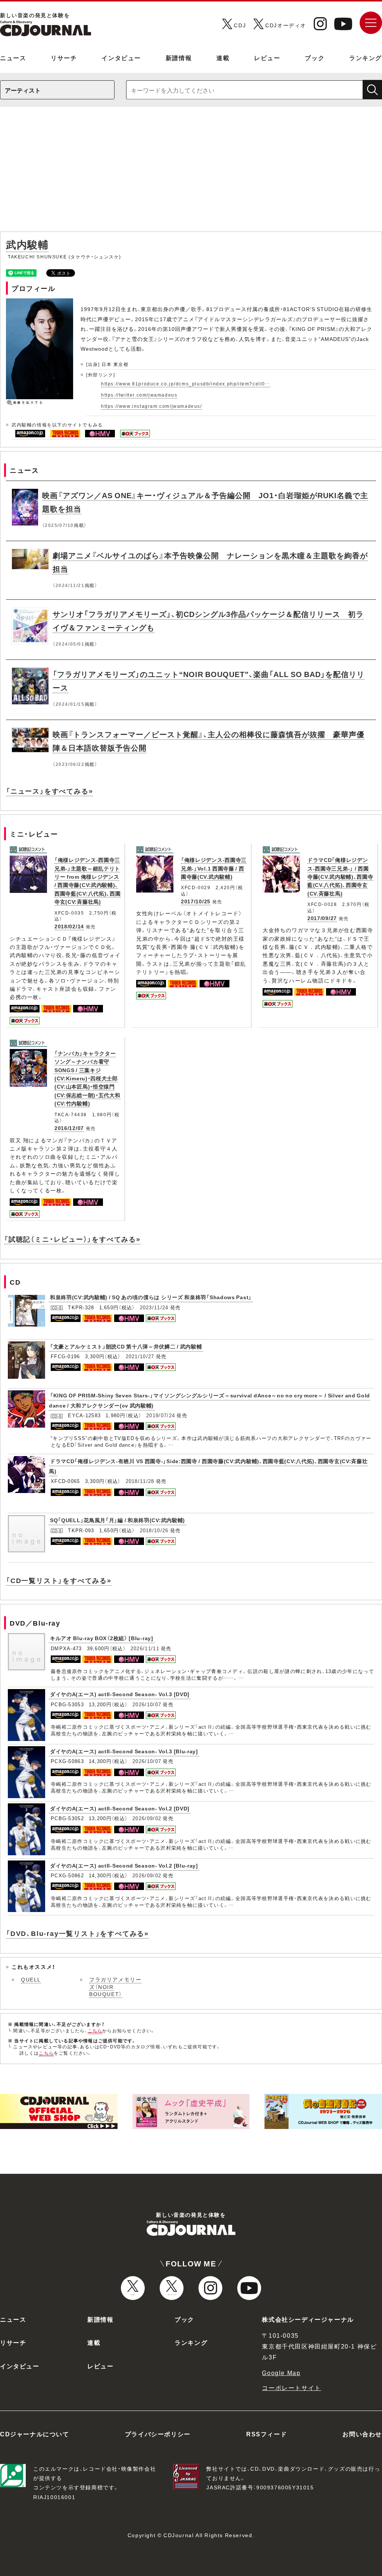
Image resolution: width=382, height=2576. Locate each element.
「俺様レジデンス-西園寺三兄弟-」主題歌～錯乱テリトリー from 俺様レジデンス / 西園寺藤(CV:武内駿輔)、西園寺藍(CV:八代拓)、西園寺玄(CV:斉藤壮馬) (88, 881)
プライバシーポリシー (158, 2434)
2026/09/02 (147, 1818)
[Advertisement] (191, 173)
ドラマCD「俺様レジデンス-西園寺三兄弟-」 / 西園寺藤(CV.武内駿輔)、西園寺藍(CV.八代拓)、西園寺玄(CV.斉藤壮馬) (340, 876)
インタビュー (121, 58)
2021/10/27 (140, 1356)
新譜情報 (179, 58)
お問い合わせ (362, 2434)
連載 (223, 58)
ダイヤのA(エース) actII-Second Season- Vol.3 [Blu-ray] (124, 1751)
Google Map (281, 2372)
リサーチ (64, 58)
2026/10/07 (147, 1704)
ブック (315, 58)
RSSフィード (267, 2434)
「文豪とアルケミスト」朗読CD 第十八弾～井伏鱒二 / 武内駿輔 (126, 1346)
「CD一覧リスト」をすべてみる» (59, 1580)
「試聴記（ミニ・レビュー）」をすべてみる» (72, 1239)
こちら (95, 2030)
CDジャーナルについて (35, 2434)
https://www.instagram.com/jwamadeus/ (152, 406)
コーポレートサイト (291, 2387)
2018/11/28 (140, 1481)
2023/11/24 (154, 1307)
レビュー (267, 58)
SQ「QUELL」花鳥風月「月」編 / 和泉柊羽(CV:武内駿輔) (118, 1520)
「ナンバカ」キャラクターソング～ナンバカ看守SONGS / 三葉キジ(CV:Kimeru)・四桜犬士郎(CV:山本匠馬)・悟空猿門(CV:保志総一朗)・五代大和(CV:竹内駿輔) (87, 1078)
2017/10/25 (196, 901)
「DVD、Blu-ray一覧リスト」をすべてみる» (77, 1933)
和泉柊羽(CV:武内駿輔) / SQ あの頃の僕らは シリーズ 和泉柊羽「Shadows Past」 (151, 1297)
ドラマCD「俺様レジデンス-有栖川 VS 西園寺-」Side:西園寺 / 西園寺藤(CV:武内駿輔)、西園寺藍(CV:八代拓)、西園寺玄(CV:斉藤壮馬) (208, 1466)
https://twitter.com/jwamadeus (139, 395)
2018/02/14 (69, 926)
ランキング (366, 58)
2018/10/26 (154, 1530)
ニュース (13, 58)
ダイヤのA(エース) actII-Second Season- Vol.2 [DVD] (120, 1808)
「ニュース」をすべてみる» (49, 791)
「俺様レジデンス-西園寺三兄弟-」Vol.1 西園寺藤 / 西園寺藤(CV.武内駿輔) (214, 868)
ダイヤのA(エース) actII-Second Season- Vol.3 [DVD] (120, 1694)
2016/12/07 (69, 1128)
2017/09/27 (322, 918)
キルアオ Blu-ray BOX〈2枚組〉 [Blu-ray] (102, 1638)
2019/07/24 (161, 1415)
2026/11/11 (145, 1648)
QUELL (31, 1979)
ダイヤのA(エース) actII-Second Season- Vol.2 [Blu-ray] (124, 1865)
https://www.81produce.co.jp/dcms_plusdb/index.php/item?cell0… (186, 384)
